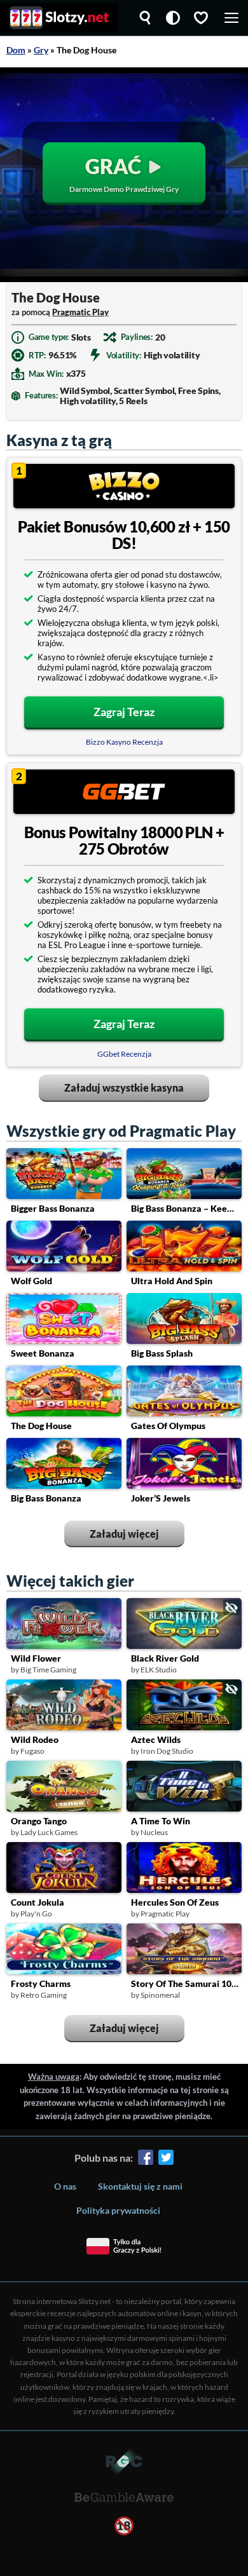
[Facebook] (146, 2159)
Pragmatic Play (80, 312)
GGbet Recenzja (124, 1054)
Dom (16, 50)
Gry (41, 50)
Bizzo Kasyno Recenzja (124, 742)
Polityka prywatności (118, 2210)
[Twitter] (166, 2159)
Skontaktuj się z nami (140, 2186)
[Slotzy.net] (59, 18)
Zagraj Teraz (124, 712)
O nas (65, 2186)
